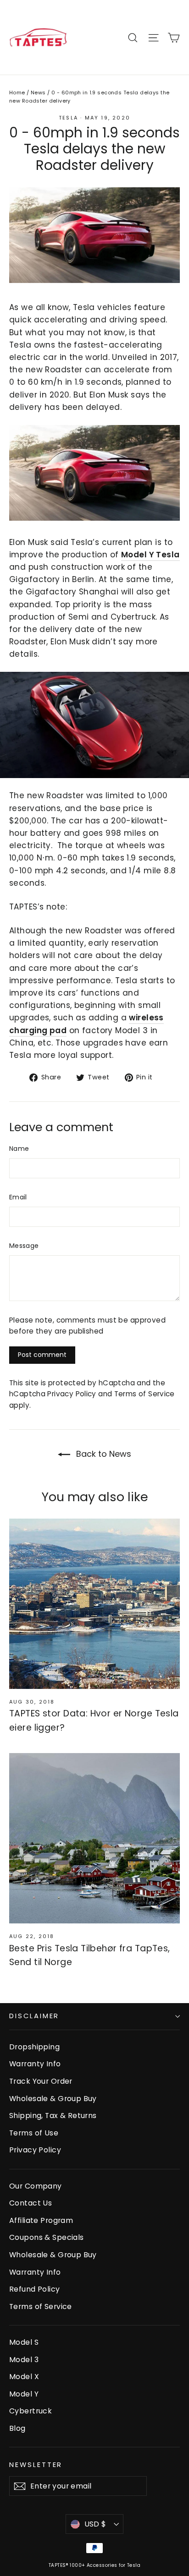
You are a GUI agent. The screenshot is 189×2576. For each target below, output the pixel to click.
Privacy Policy (72, 1394)
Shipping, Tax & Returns (53, 2116)
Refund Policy (35, 2289)
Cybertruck (31, 2411)
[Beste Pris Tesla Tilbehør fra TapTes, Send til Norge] (94, 1838)
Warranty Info (35, 2064)
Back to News (103, 1454)
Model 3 (24, 2360)
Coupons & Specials (47, 2237)
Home (17, 93)
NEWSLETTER (36, 2465)
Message (24, 1246)
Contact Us (31, 2203)
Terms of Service (145, 1394)
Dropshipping (34, 2047)
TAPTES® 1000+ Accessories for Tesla (94, 2565)
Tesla (68, 118)
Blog (17, 2428)
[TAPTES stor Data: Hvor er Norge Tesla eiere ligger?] (94, 1604)
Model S (24, 2342)
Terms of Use (34, 2133)
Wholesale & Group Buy (53, 2099)
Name (19, 1149)
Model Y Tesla (150, 555)
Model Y (24, 2394)
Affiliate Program (41, 2220)
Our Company (36, 2186)
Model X (24, 2377)
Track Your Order (41, 2081)
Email (18, 1197)
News (38, 93)
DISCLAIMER (34, 2016)
